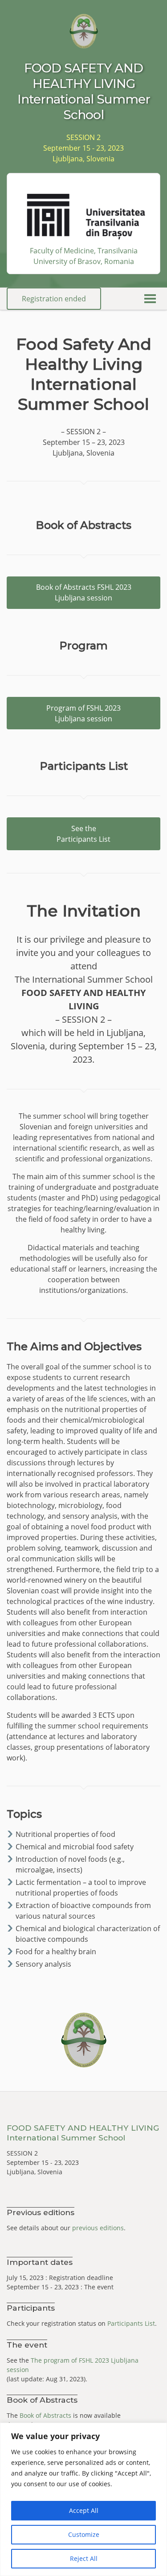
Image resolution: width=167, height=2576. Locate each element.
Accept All (84, 2510)
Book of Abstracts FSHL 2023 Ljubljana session (84, 592)
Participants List (131, 2323)
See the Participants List (83, 834)
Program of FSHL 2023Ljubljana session (83, 713)
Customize (84, 2534)
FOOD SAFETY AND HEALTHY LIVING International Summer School (83, 2133)
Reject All (84, 2558)
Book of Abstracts (45, 2415)
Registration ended (54, 299)
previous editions (98, 2228)
